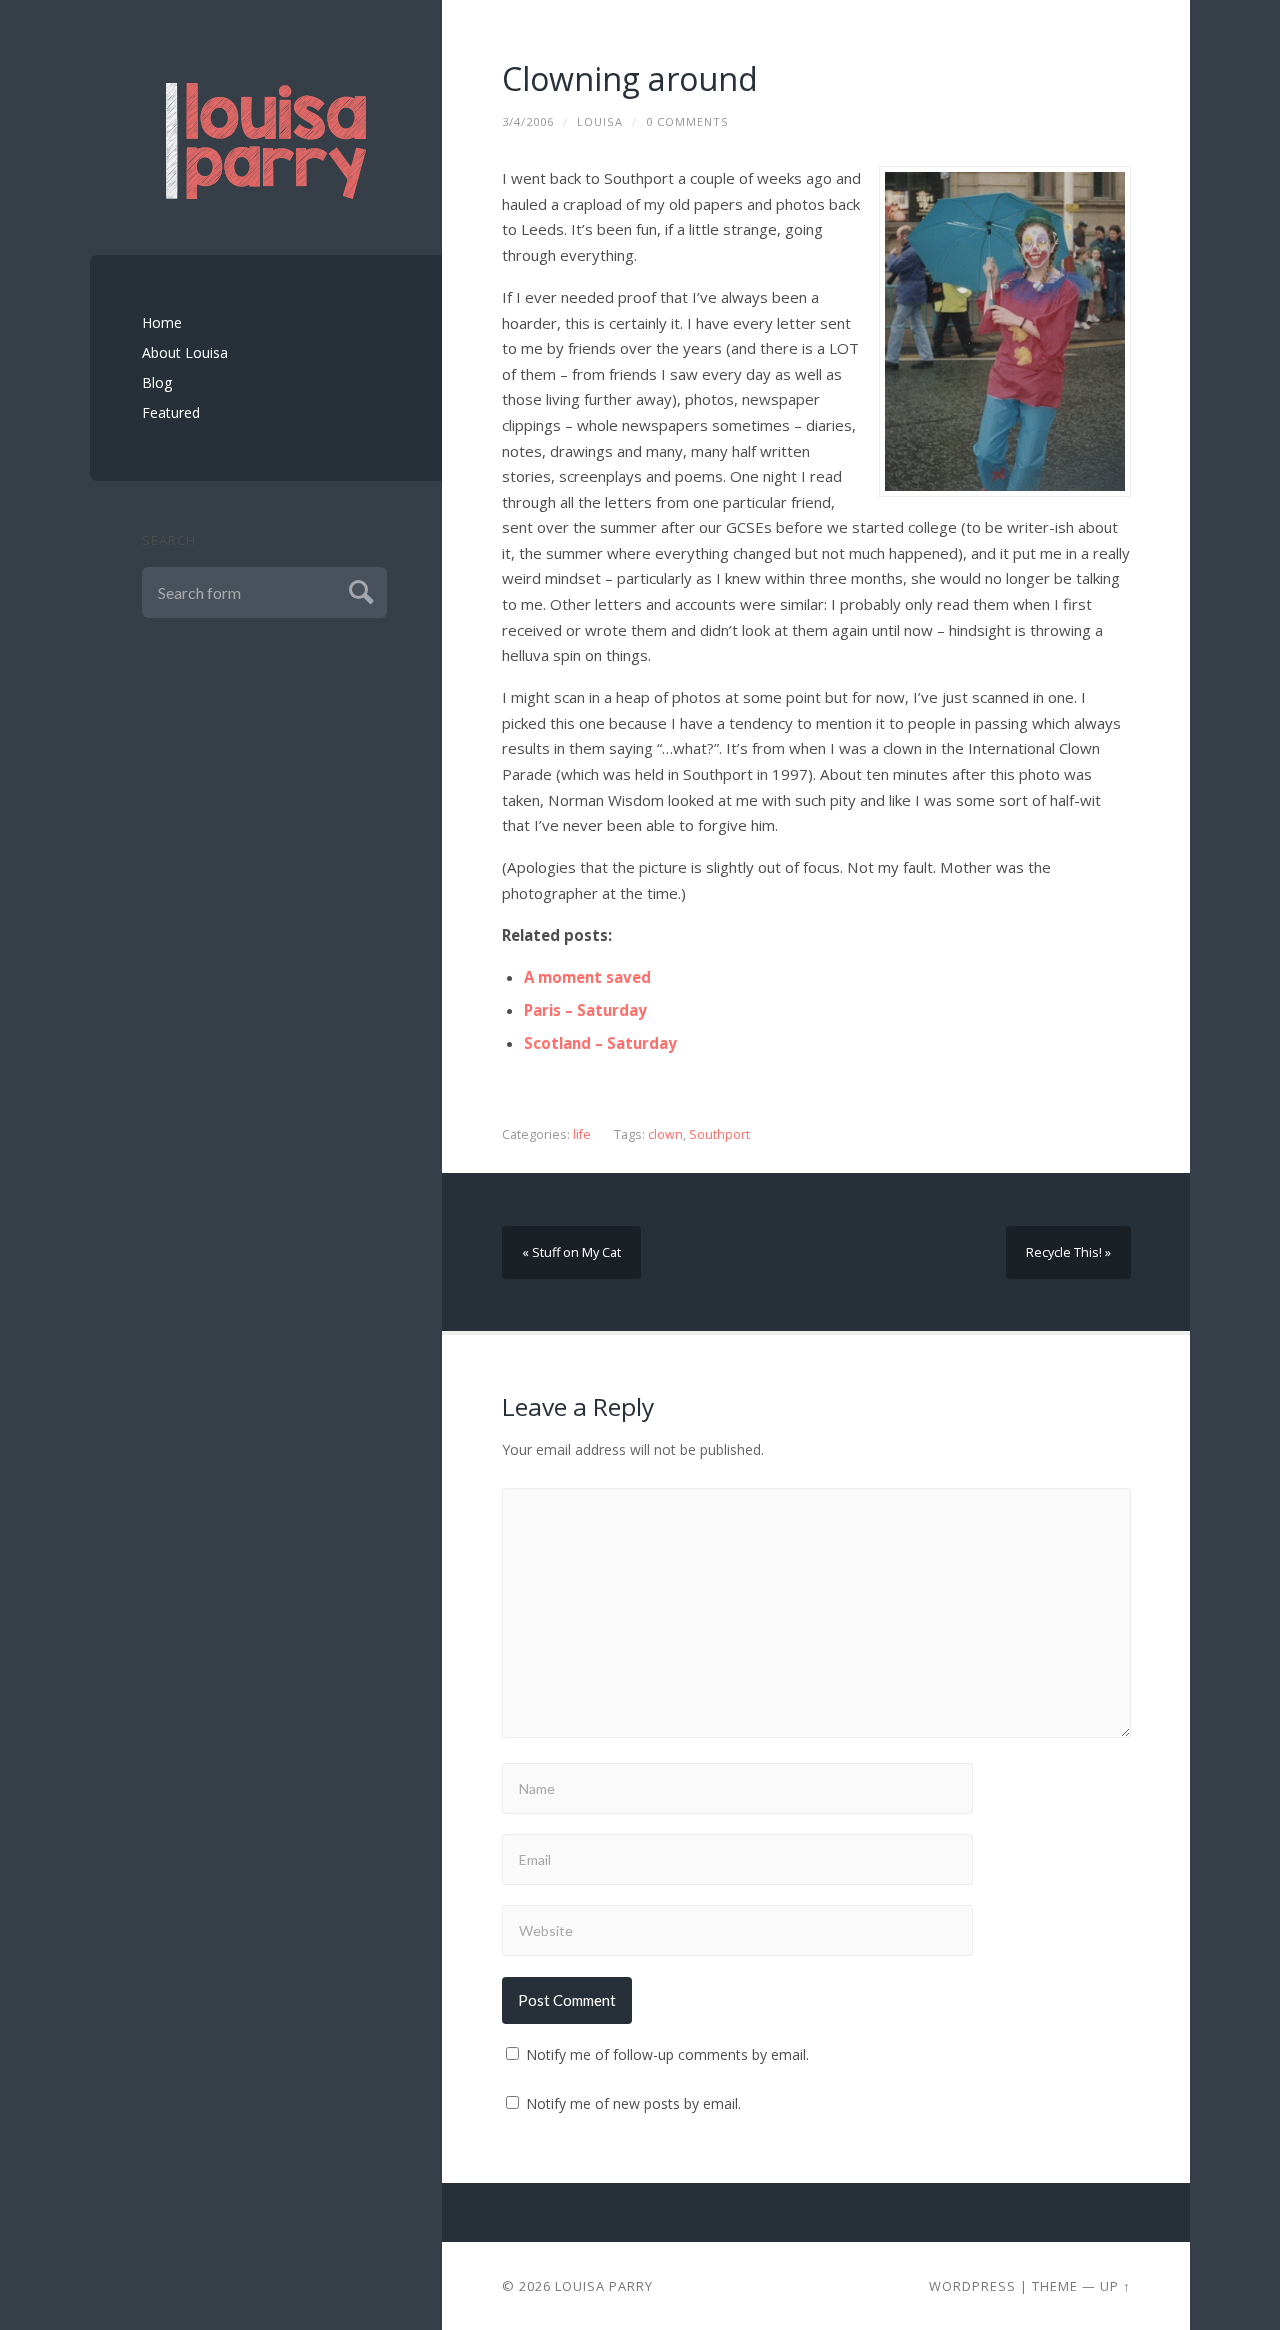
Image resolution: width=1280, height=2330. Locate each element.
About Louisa (185, 352)
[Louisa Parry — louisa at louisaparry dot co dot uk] (266, 141)
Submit (358, 589)
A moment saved (587, 977)
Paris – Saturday (585, 1010)
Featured (171, 412)
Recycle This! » (1068, 1252)
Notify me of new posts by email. (633, 2103)
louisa (600, 121)
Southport (719, 1134)
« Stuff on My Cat (571, 1252)
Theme (1055, 2286)
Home (162, 322)
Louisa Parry (604, 2286)
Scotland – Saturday (600, 1043)
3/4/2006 (528, 121)
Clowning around (630, 78)
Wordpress (972, 2286)
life (582, 1134)
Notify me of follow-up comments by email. (667, 2054)
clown (665, 1134)
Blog (157, 382)
